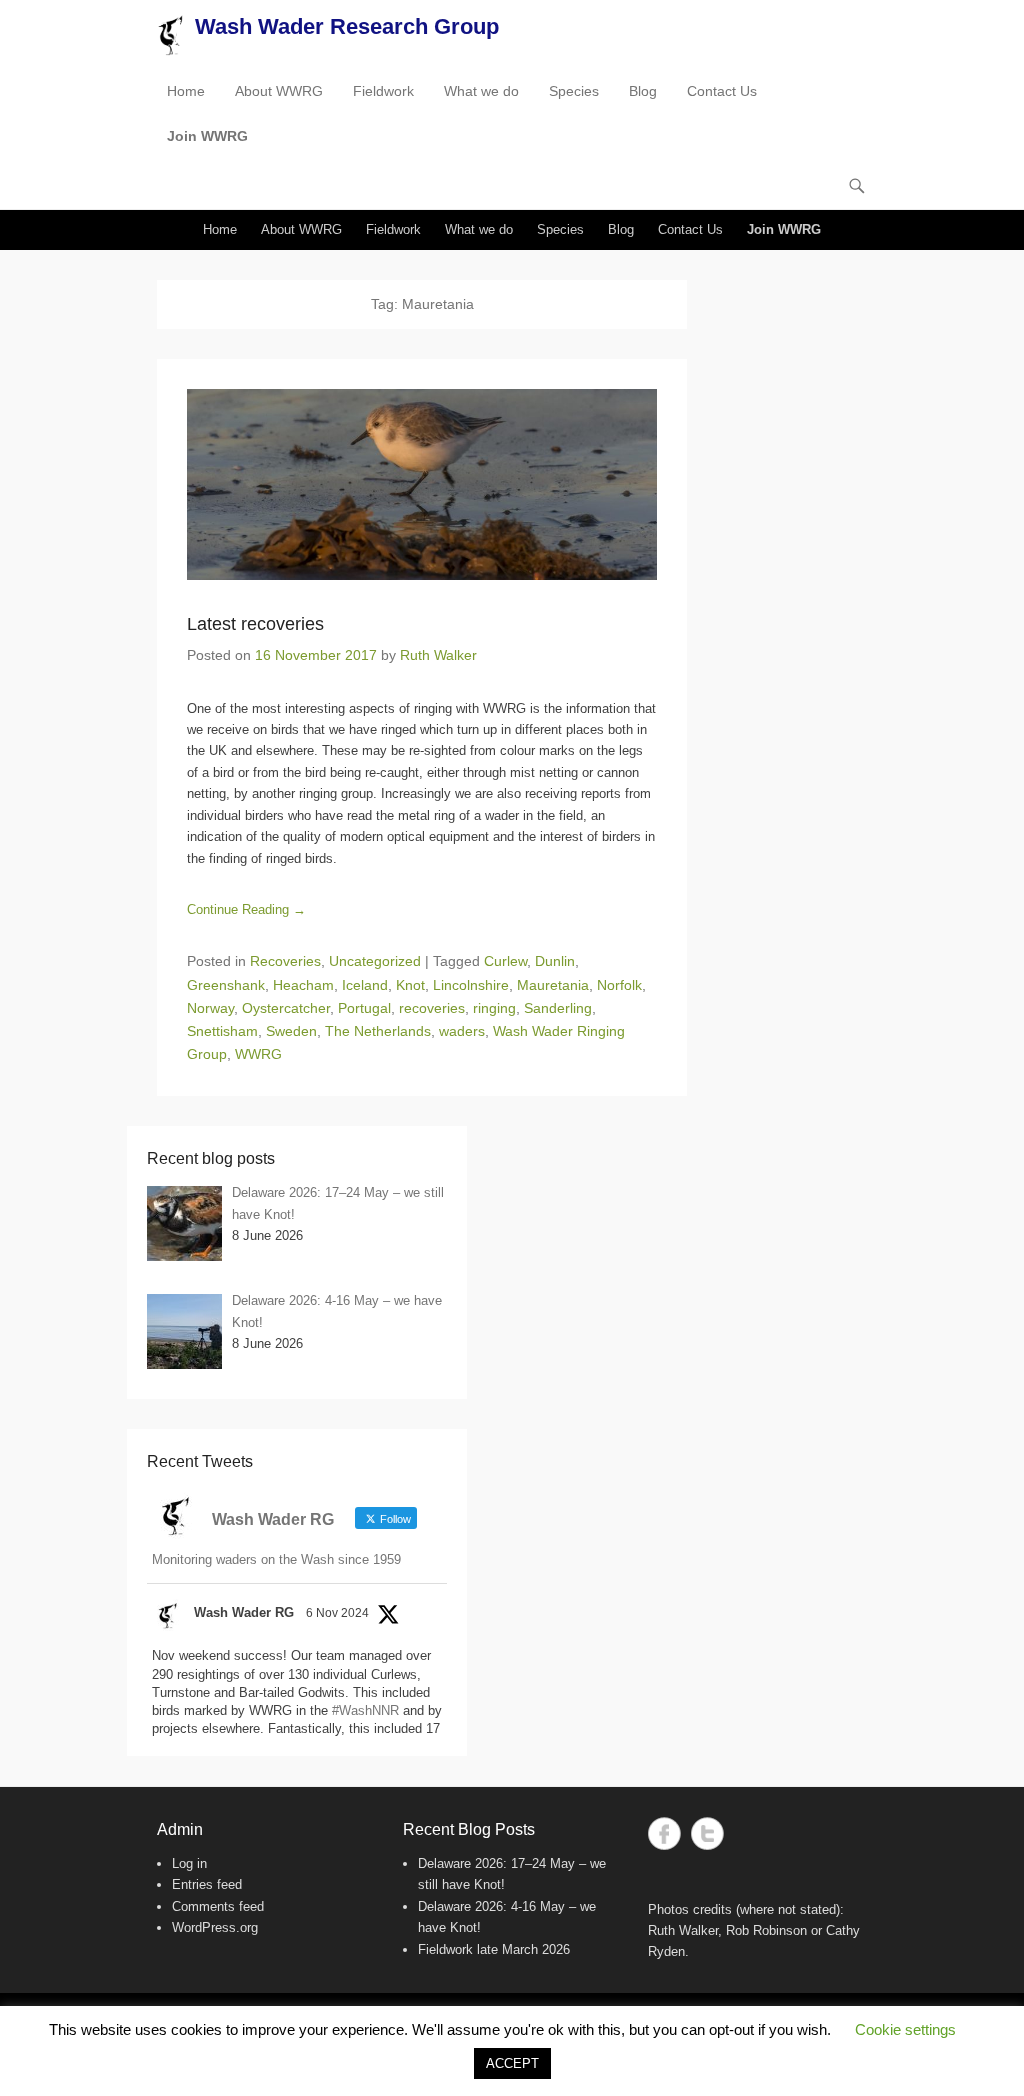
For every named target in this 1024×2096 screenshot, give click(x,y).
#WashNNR (365, 1710)
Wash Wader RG (244, 1612)
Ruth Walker (438, 655)
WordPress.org (215, 1927)
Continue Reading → (246, 909)
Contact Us (722, 91)
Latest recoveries (255, 624)
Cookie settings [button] (905, 2029)
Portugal (364, 1008)
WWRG (258, 1054)
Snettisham (222, 1031)
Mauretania (553, 985)
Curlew (505, 961)
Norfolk (619, 985)
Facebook (664, 1833)
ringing (494, 1008)
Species (574, 91)
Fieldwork (383, 91)
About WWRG (279, 91)
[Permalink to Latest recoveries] (422, 484)
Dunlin (555, 961)
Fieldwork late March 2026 (494, 1949)
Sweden (291, 1031)
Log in (189, 1863)
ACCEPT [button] (512, 2063)
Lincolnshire (471, 985)
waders (462, 1031)
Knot (410, 985)
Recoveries (285, 961)
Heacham (303, 985)
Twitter (707, 1833)
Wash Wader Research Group (347, 26)
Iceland (365, 985)
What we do (481, 91)
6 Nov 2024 (337, 1613)
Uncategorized (375, 961)
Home (186, 91)
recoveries (432, 1008)
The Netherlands (378, 1031)
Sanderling (558, 1008)
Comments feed (218, 1906)
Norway (210, 1008)
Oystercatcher (286, 1008)
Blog (643, 91)
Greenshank (226, 985)
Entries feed (207, 1884)
